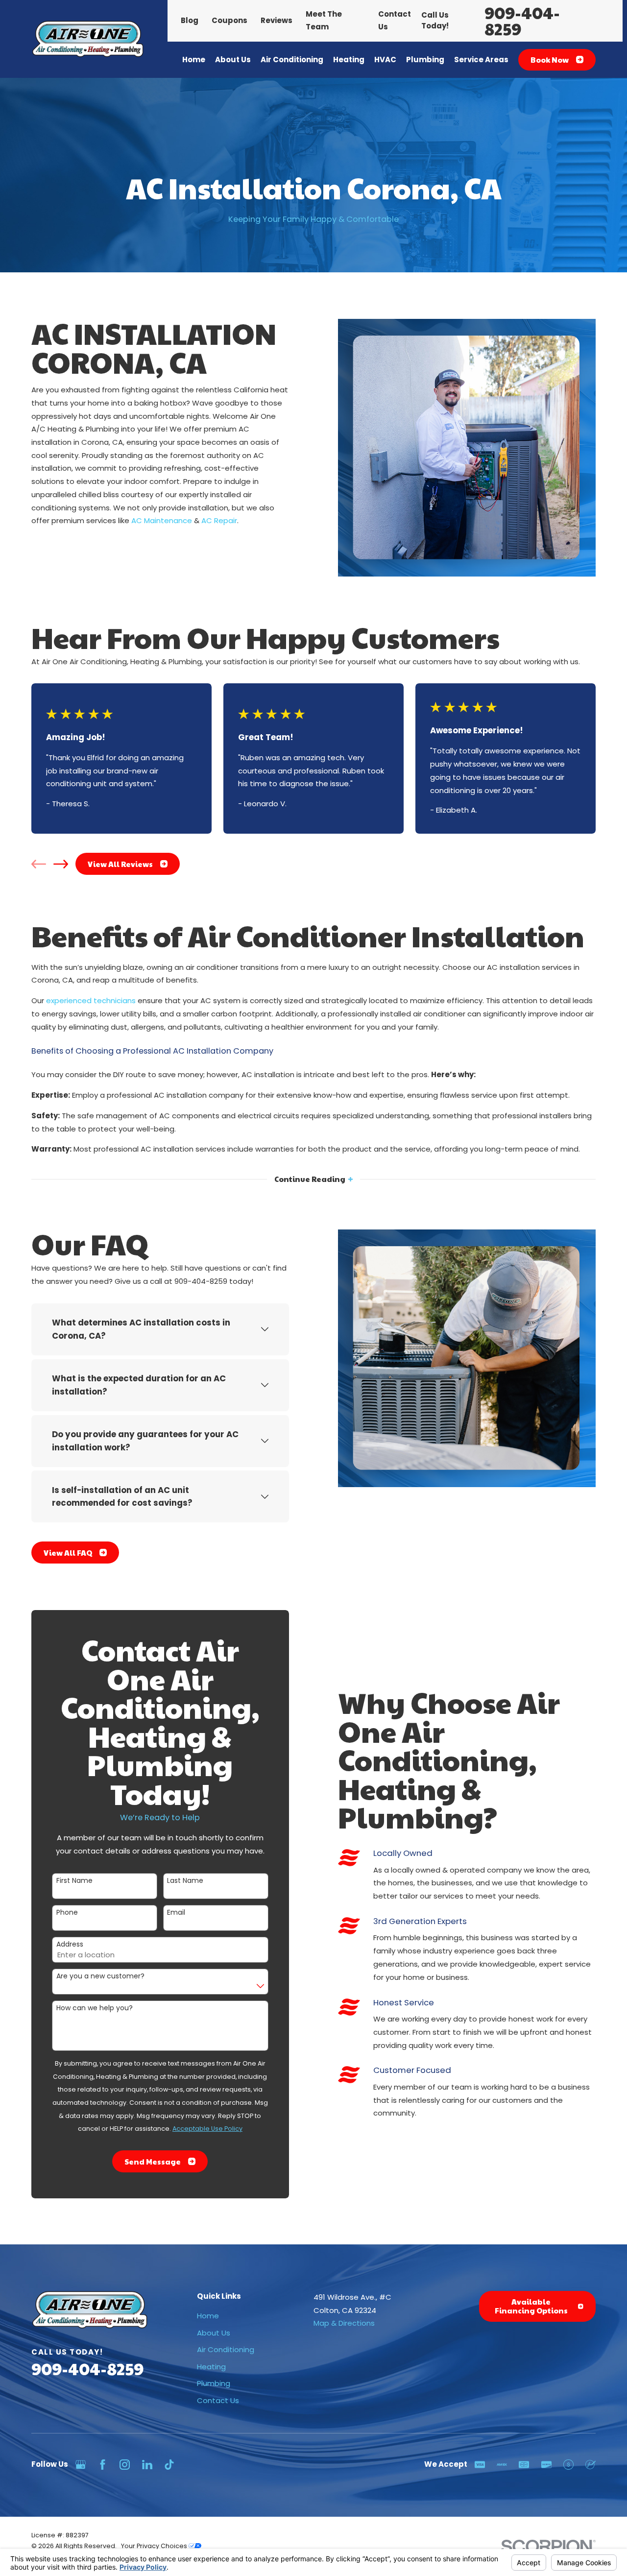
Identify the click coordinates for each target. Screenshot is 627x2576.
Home (208, 2316)
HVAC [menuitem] (385, 60)
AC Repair (219, 520)
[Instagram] (125, 2465)
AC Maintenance (162, 520)
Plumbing (214, 2383)
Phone (67, 1913)
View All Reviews (120, 864)
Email (176, 1913)
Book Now (550, 60)
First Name (74, 1881)
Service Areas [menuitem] (481, 60)
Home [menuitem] (194, 60)
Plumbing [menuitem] (425, 60)
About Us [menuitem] (233, 60)
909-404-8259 (522, 21)
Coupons (229, 20)
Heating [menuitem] (349, 60)
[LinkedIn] (147, 2465)
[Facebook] (103, 2465)
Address (70, 1944)
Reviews (277, 20)
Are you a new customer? (100, 1976)
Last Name (185, 1881)
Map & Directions (344, 2323)
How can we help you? (95, 2008)
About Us (214, 2333)
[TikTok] (169, 2465)
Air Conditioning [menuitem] (292, 60)
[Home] (88, 39)
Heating (211, 2367)
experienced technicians (91, 1000)
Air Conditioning (226, 2349)
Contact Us (218, 2400)
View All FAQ (68, 1553)
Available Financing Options (531, 2306)
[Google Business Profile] (81, 2465)
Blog (190, 20)
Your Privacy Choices (155, 2546)
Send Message (153, 2161)
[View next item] (61, 864)
